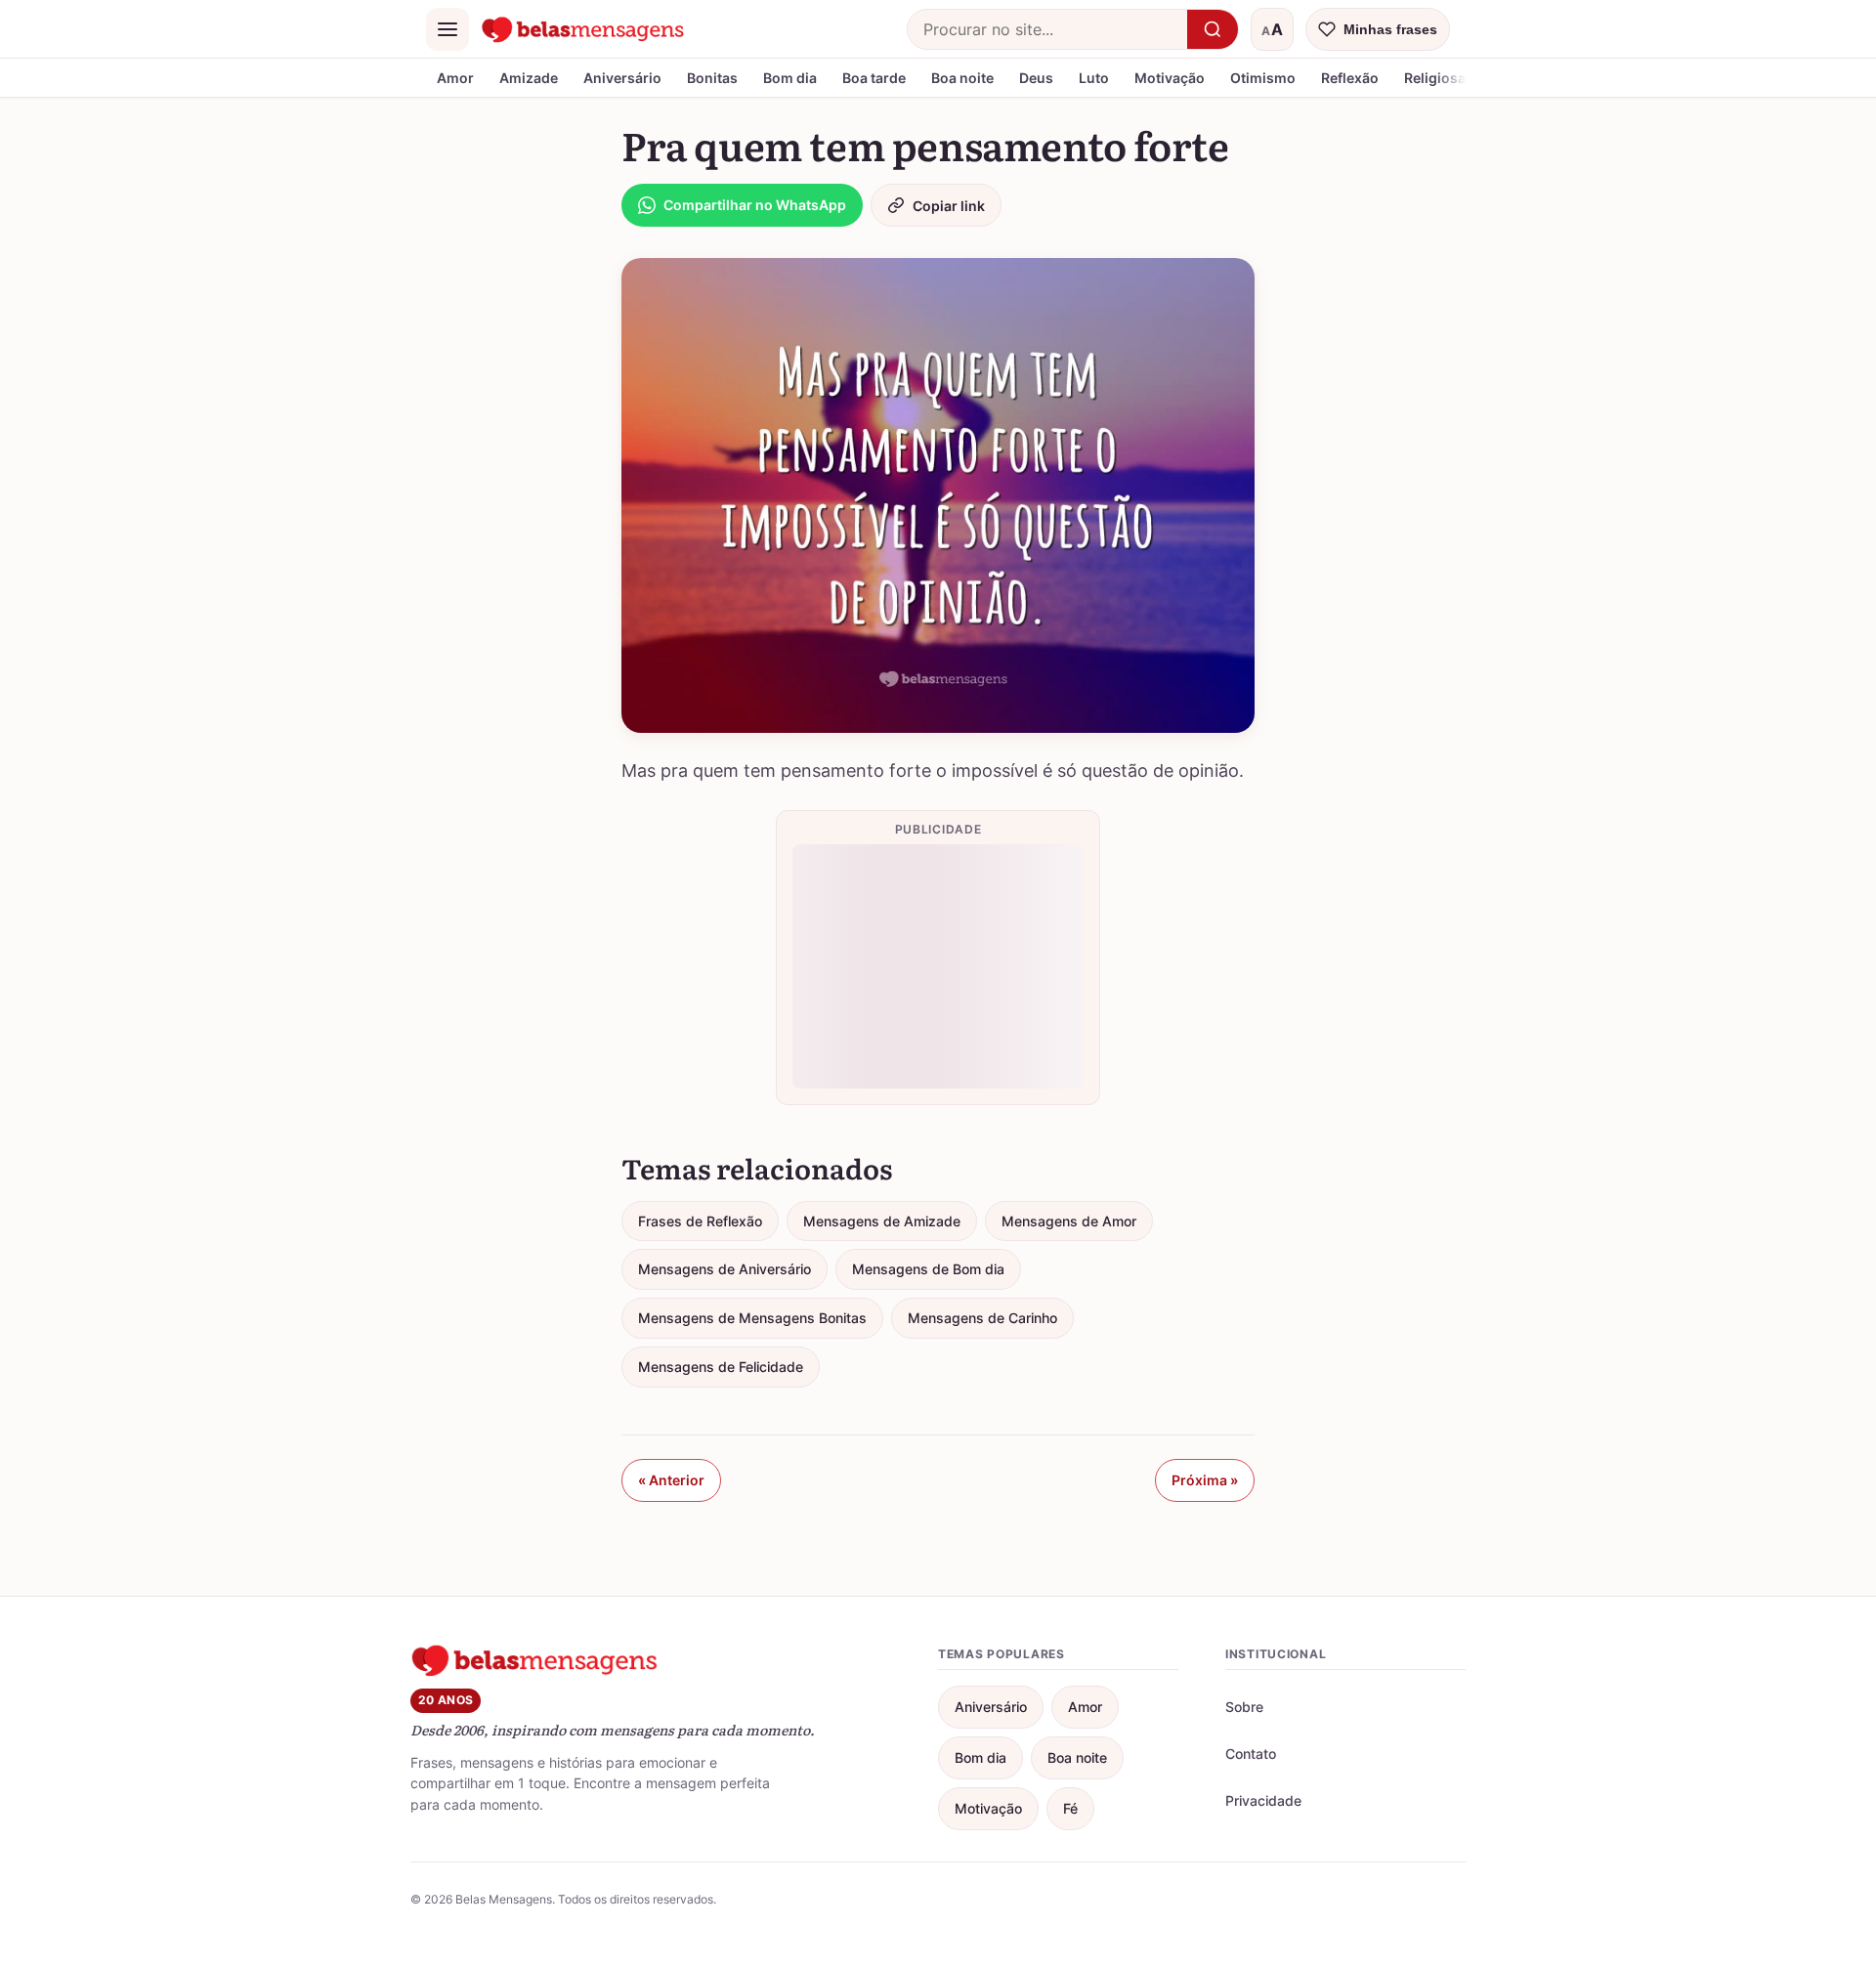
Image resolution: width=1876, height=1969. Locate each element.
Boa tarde (874, 78)
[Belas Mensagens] (583, 29)
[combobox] (1047, 29)
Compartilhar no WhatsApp (755, 205)
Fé (1070, 1808)
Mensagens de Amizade (882, 1221)
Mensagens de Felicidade (721, 1367)
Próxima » (1205, 1480)
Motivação (1170, 78)
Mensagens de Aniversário (725, 1269)
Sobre (1244, 1707)
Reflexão (1350, 78)
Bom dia (790, 78)
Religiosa (1435, 78)
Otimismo (1263, 78)
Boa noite (962, 78)
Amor (455, 78)
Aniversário (622, 78)
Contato (1251, 1754)
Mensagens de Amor (1069, 1221)
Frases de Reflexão (700, 1221)
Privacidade (1263, 1800)
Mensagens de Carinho (982, 1318)
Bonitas (712, 78)
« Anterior (671, 1480)
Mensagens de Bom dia (928, 1269)
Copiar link (949, 206)
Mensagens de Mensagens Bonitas (752, 1318)
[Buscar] (1213, 29)
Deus (1036, 78)
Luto (1094, 78)
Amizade (529, 78)
